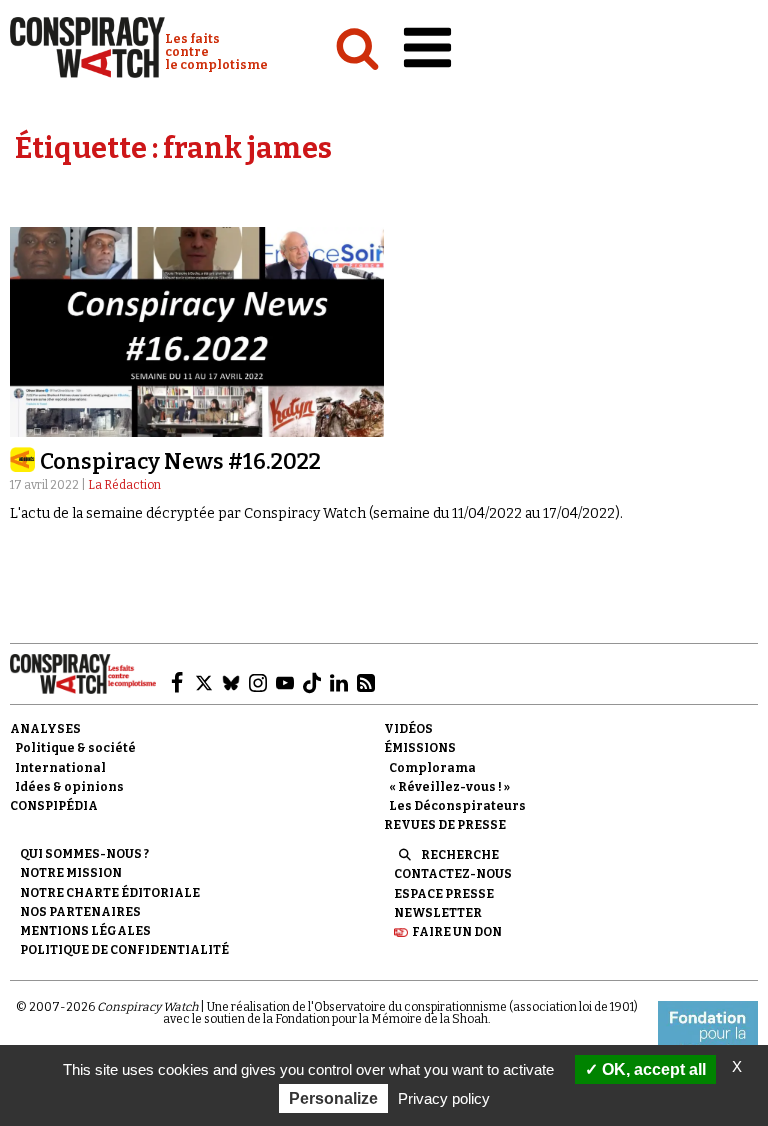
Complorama (432, 768)
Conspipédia (54, 806)
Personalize (333, 1098)
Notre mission (71, 873)
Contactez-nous (453, 874)
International (60, 768)
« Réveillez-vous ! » (449, 787)
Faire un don (457, 932)
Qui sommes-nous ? (84, 854)
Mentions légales (85, 931)
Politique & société (75, 748)
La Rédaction (124, 485)
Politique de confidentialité (124, 950)
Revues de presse (445, 825)
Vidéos (408, 729)
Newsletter (438, 913)
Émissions (420, 748)
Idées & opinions (69, 787)
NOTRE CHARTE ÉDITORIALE (110, 893)
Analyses (45, 729)
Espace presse (444, 894)
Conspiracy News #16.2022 (180, 461)
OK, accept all (652, 1069)
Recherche (460, 855)
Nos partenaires (80, 912)
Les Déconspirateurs (457, 806)
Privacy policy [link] (444, 1098)
